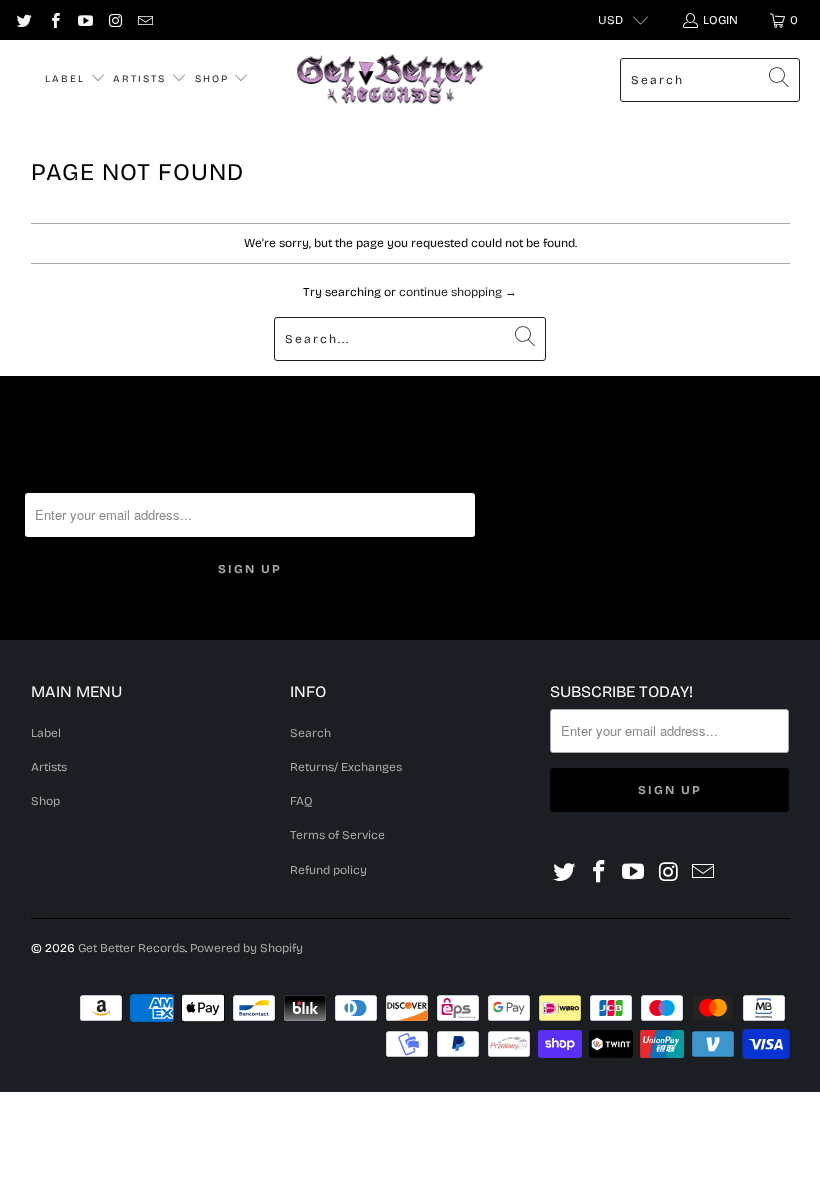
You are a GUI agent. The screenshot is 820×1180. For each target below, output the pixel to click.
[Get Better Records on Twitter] (23, 20)
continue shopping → (458, 292)
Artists (142, 79)
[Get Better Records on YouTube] (84, 20)
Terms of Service (337, 835)
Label (67, 79)
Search (310, 733)
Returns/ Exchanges (346, 767)
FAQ (301, 801)
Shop (214, 79)
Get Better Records (131, 948)
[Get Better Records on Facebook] (53, 20)
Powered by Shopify (246, 948)
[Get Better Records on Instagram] (114, 20)
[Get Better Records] (390, 80)
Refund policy (328, 870)
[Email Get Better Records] (144, 20)
